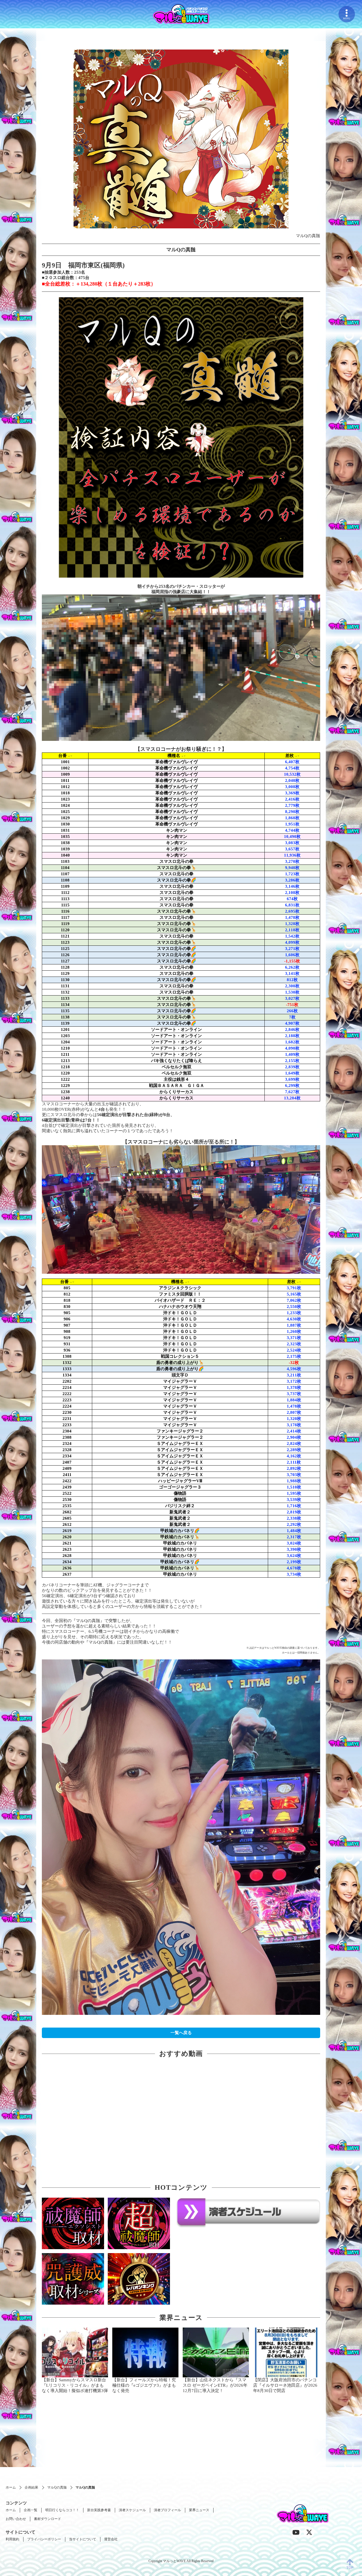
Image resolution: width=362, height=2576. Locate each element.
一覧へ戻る (181, 2033)
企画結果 (31, 2487)
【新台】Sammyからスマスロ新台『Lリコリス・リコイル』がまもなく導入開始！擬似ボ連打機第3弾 (75, 2385)
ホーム (11, 2487)
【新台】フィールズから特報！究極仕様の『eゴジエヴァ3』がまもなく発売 (144, 2385)
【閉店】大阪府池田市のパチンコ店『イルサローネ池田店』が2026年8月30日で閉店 (285, 2385)
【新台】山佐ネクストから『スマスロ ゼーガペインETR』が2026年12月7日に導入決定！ (215, 2385)
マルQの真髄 (57, 2487)
